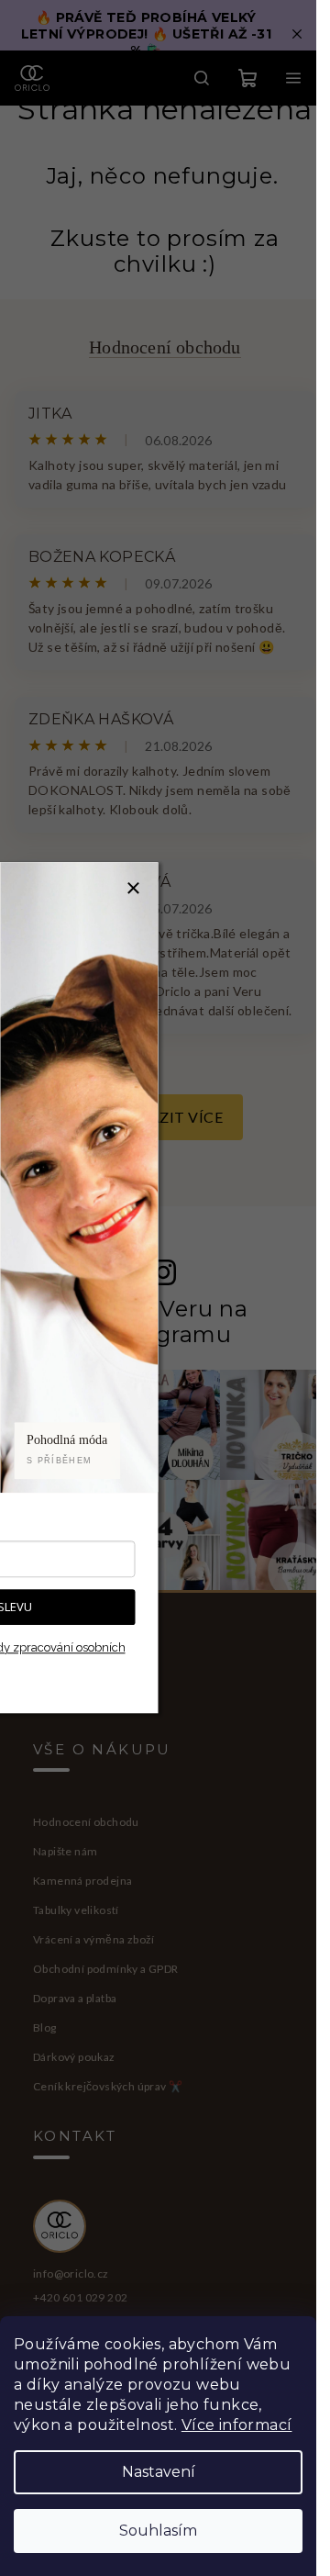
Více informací (237, 2425)
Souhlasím (158, 2531)
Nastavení (159, 2472)
